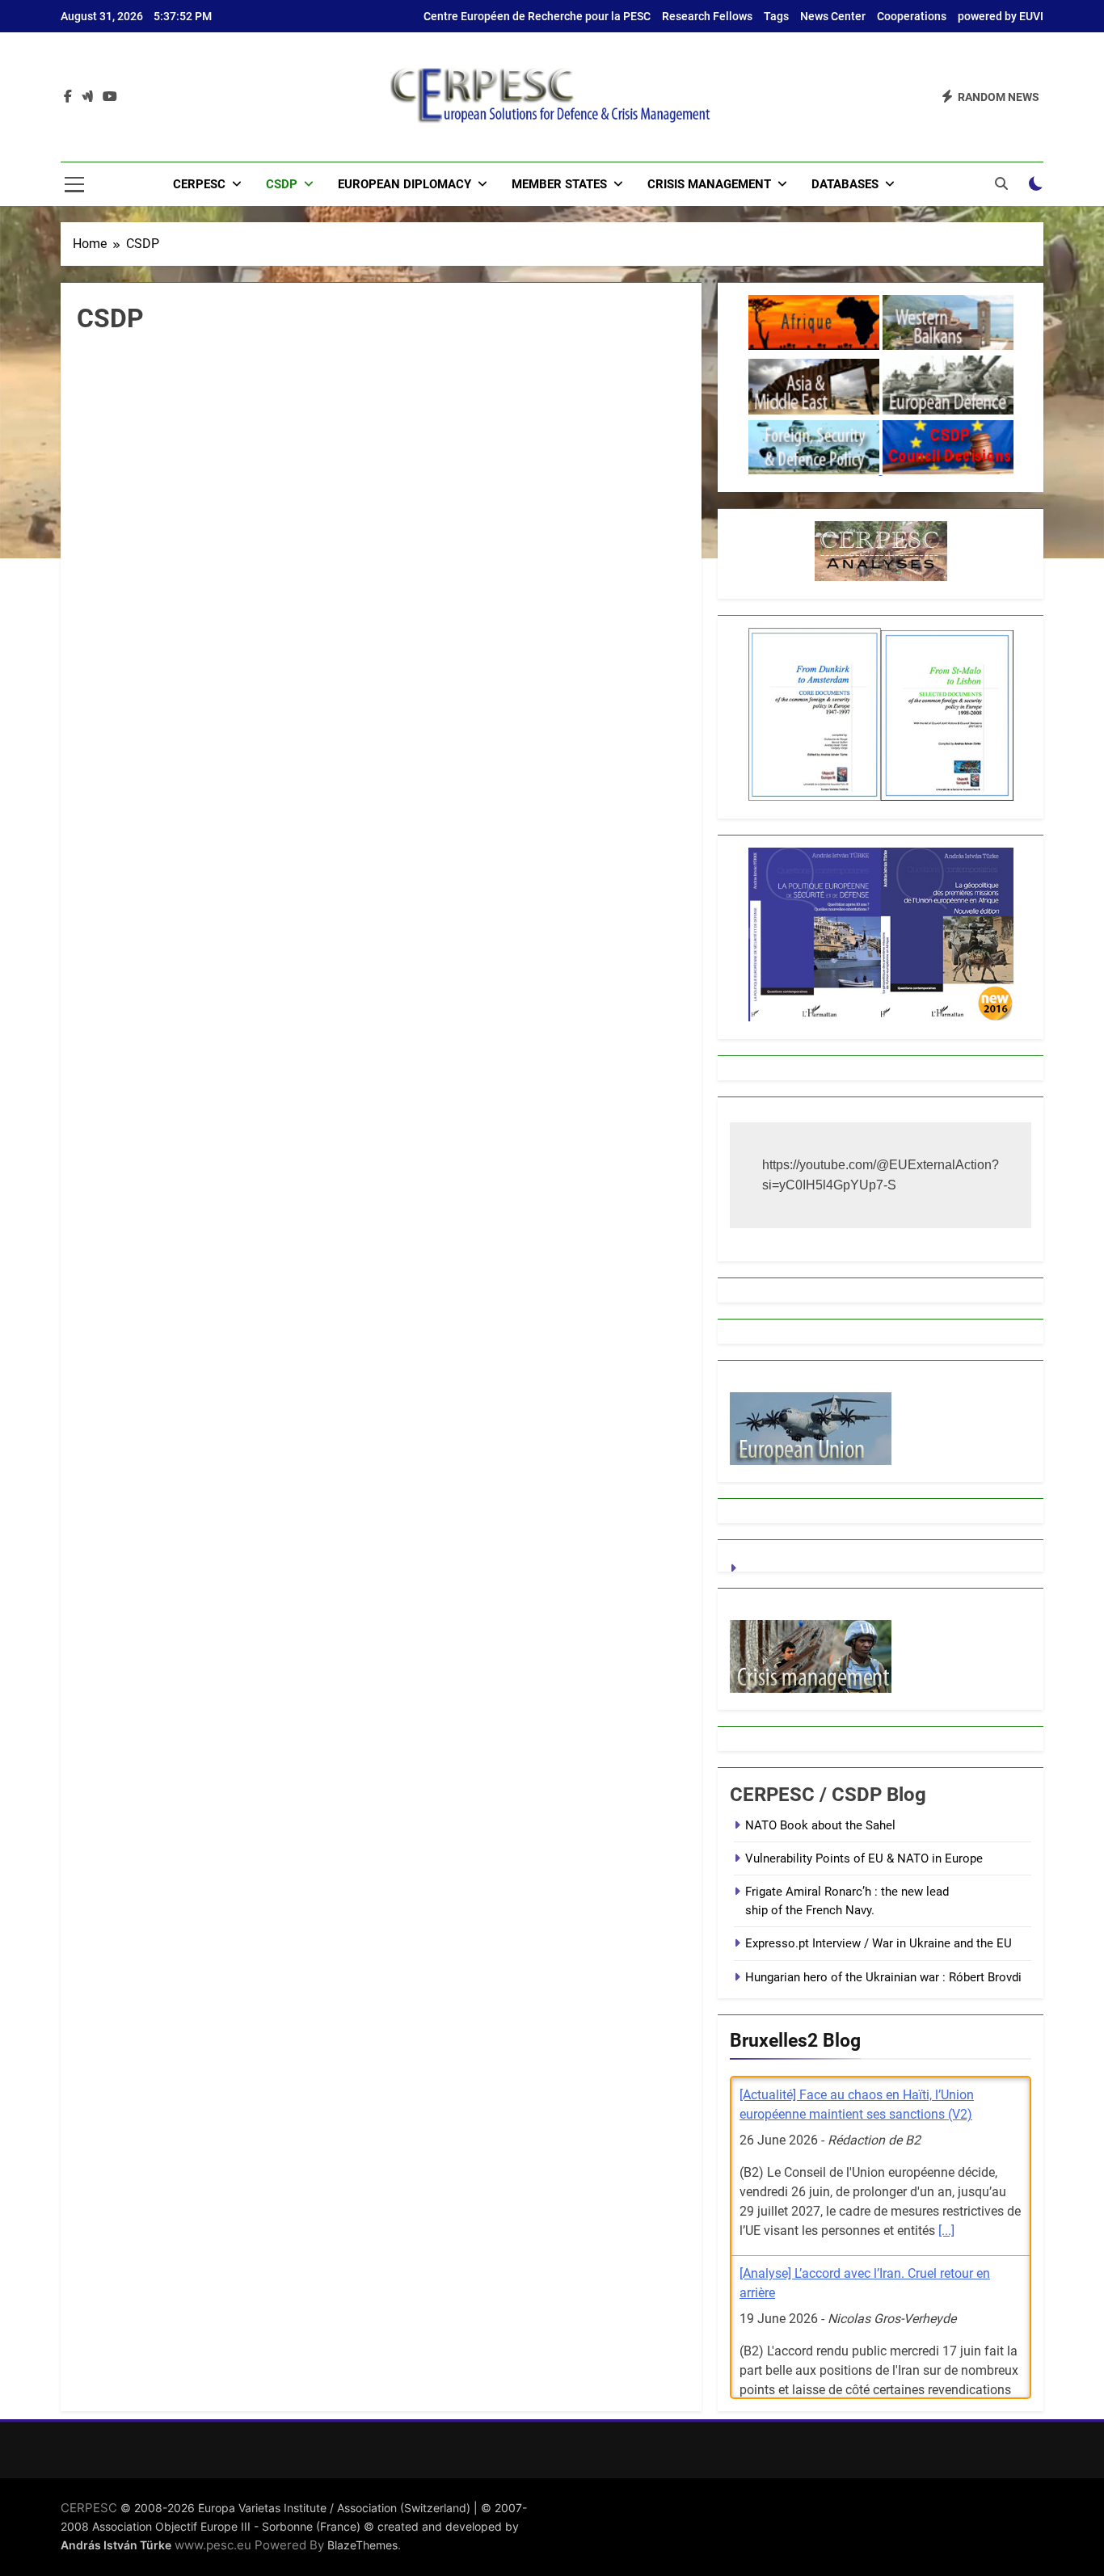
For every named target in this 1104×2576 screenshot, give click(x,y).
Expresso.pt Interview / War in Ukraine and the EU (879, 1943)
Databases (845, 184)
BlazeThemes (362, 2545)
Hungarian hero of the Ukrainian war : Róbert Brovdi (883, 1977)
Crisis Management (709, 184)
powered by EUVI (1001, 16)
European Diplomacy (405, 184)
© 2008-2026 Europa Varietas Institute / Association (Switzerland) (295, 2508)
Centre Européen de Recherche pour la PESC (537, 16)
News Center (833, 16)
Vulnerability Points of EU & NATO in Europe (864, 1858)
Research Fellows (707, 16)
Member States (559, 184)
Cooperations (912, 16)
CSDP (282, 184)
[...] (946, 2231)
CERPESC (199, 184)
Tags (776, 16)
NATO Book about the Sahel (820, 1825)
